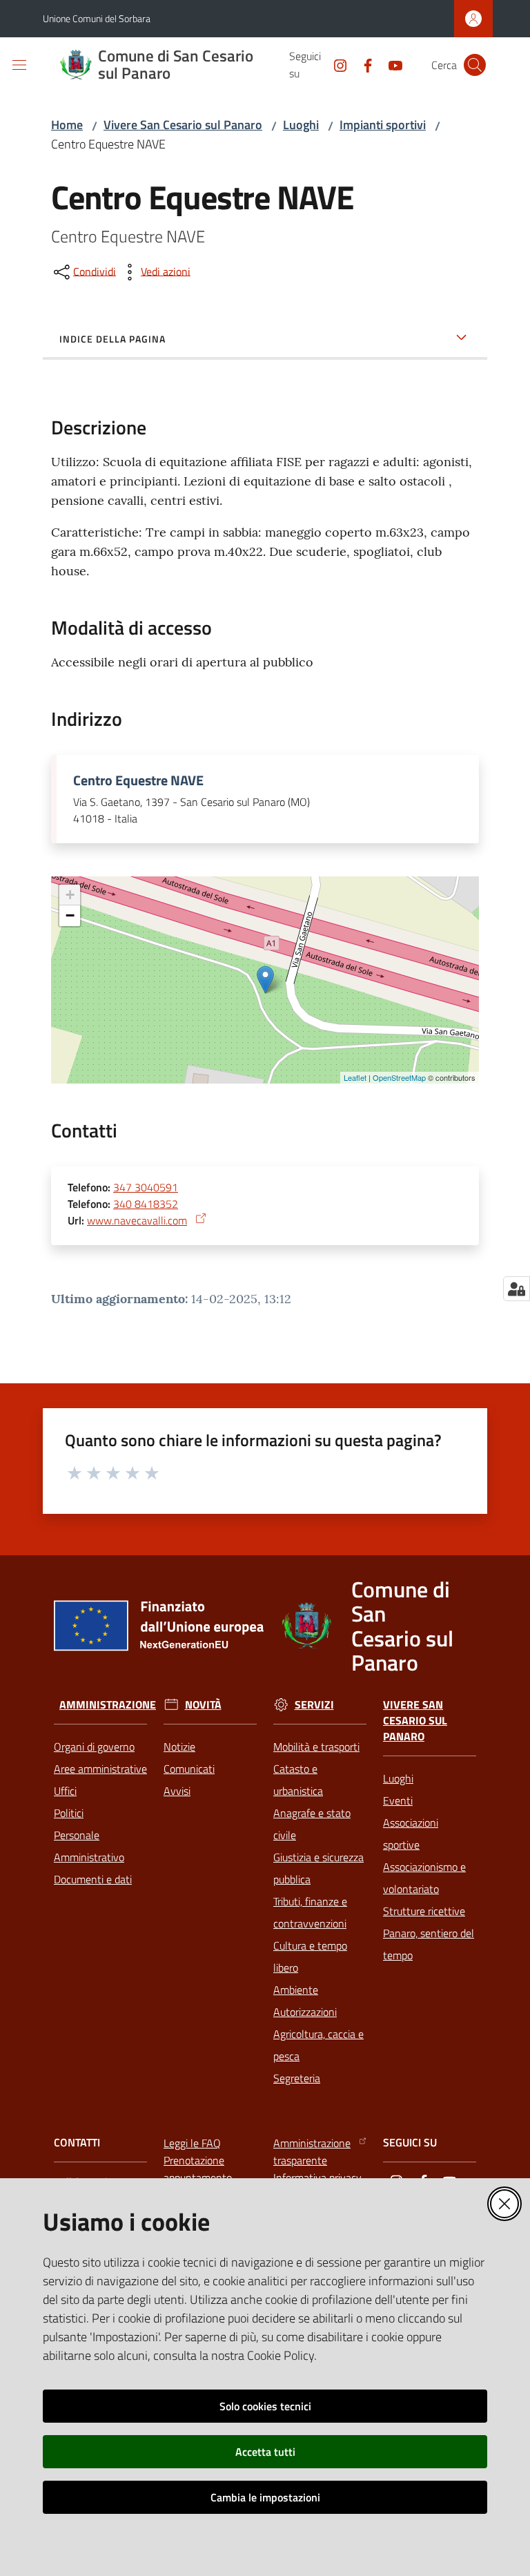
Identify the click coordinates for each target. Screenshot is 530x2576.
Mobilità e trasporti (316, 1747)
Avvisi (177, 1791)
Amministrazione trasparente (312, 2152)
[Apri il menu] (19, 65)
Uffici (65, 1791)
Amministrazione (108, 1705)
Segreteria (297, 2078)
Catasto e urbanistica (298, 1780)
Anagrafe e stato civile (312, 1824)
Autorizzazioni (305, 2012)
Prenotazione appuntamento (198, 2169)
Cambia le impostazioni (265, 2497)
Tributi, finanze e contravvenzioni (310, 1912)
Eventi (398, 1800)
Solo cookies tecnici (265, 2406)
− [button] (70, 915)
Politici (69, 1813)
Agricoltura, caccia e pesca (318, 2045)
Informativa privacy (317, 2178)
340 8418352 (146, 1204)
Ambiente (296, 1990)
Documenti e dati (93, 1879)
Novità (203, 1705)
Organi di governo (94, 1747)
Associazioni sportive (411, 1834)
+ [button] (70, 895)
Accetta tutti (265, 2452)
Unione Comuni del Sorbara (97, 18)
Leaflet (355, 1077)
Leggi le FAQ (192, 2143)
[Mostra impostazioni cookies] (517, 1289)
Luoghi (301, 125)
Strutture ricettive (424, 1911)
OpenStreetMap (399, 1077)
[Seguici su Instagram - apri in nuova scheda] (335, 64)
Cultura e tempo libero (310, 1957)
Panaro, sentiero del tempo (429, 1944)
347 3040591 (146, 1187)
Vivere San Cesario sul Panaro (183, 125)
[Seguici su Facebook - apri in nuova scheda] (362, 64)
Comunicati (189, 1769)
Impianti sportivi (383, 125)
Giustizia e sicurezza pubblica (318, 1868)
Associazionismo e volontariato (424, 1878)
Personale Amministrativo (89, 1846)
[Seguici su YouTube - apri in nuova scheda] (390, 64)
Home (67, 125)
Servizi (314, 1705)
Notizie (179, 1747)
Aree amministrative (100, 1769)
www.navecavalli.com (137, 1220)
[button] (475, 65)
